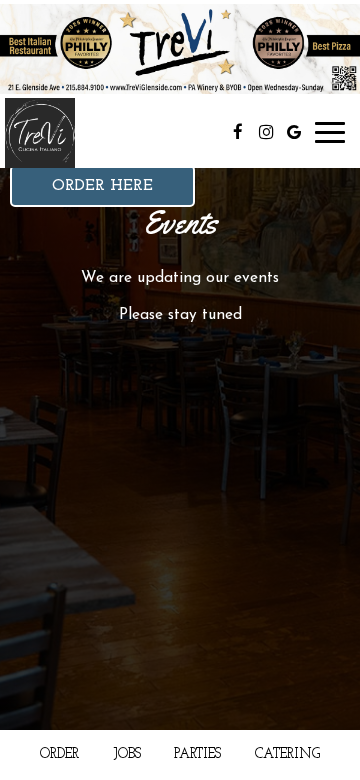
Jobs (127, 754)
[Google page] (294, 132)
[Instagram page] (266, 132)
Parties (197, 754)
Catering (287, 754)
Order (59, 754)
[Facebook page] (238, 132)
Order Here (102, 186)
